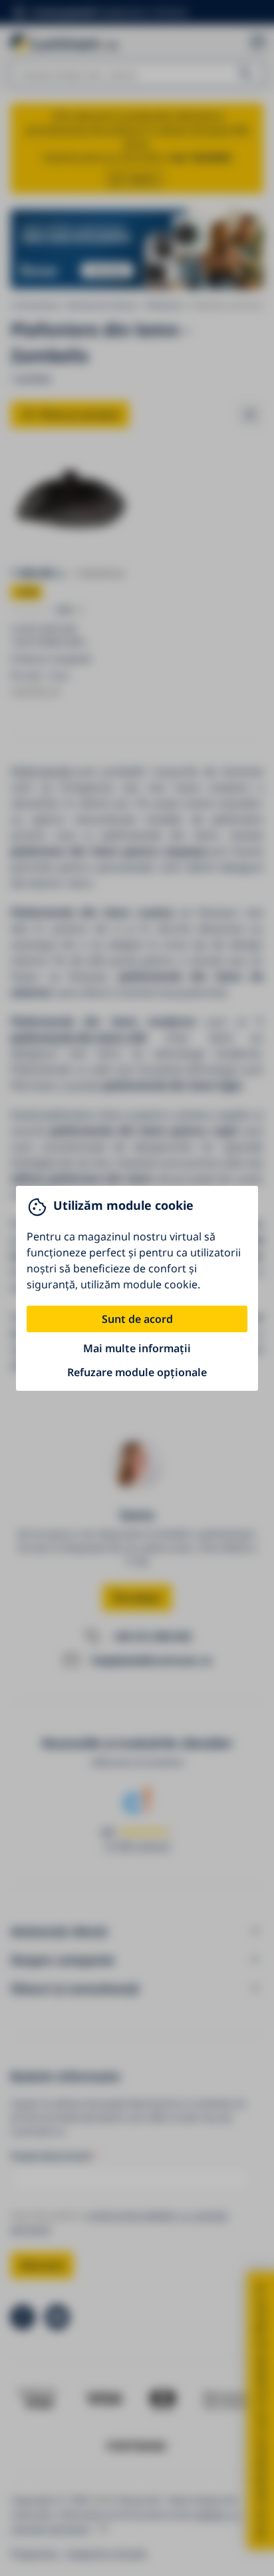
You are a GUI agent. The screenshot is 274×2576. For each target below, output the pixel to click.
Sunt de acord (137, 1319)
